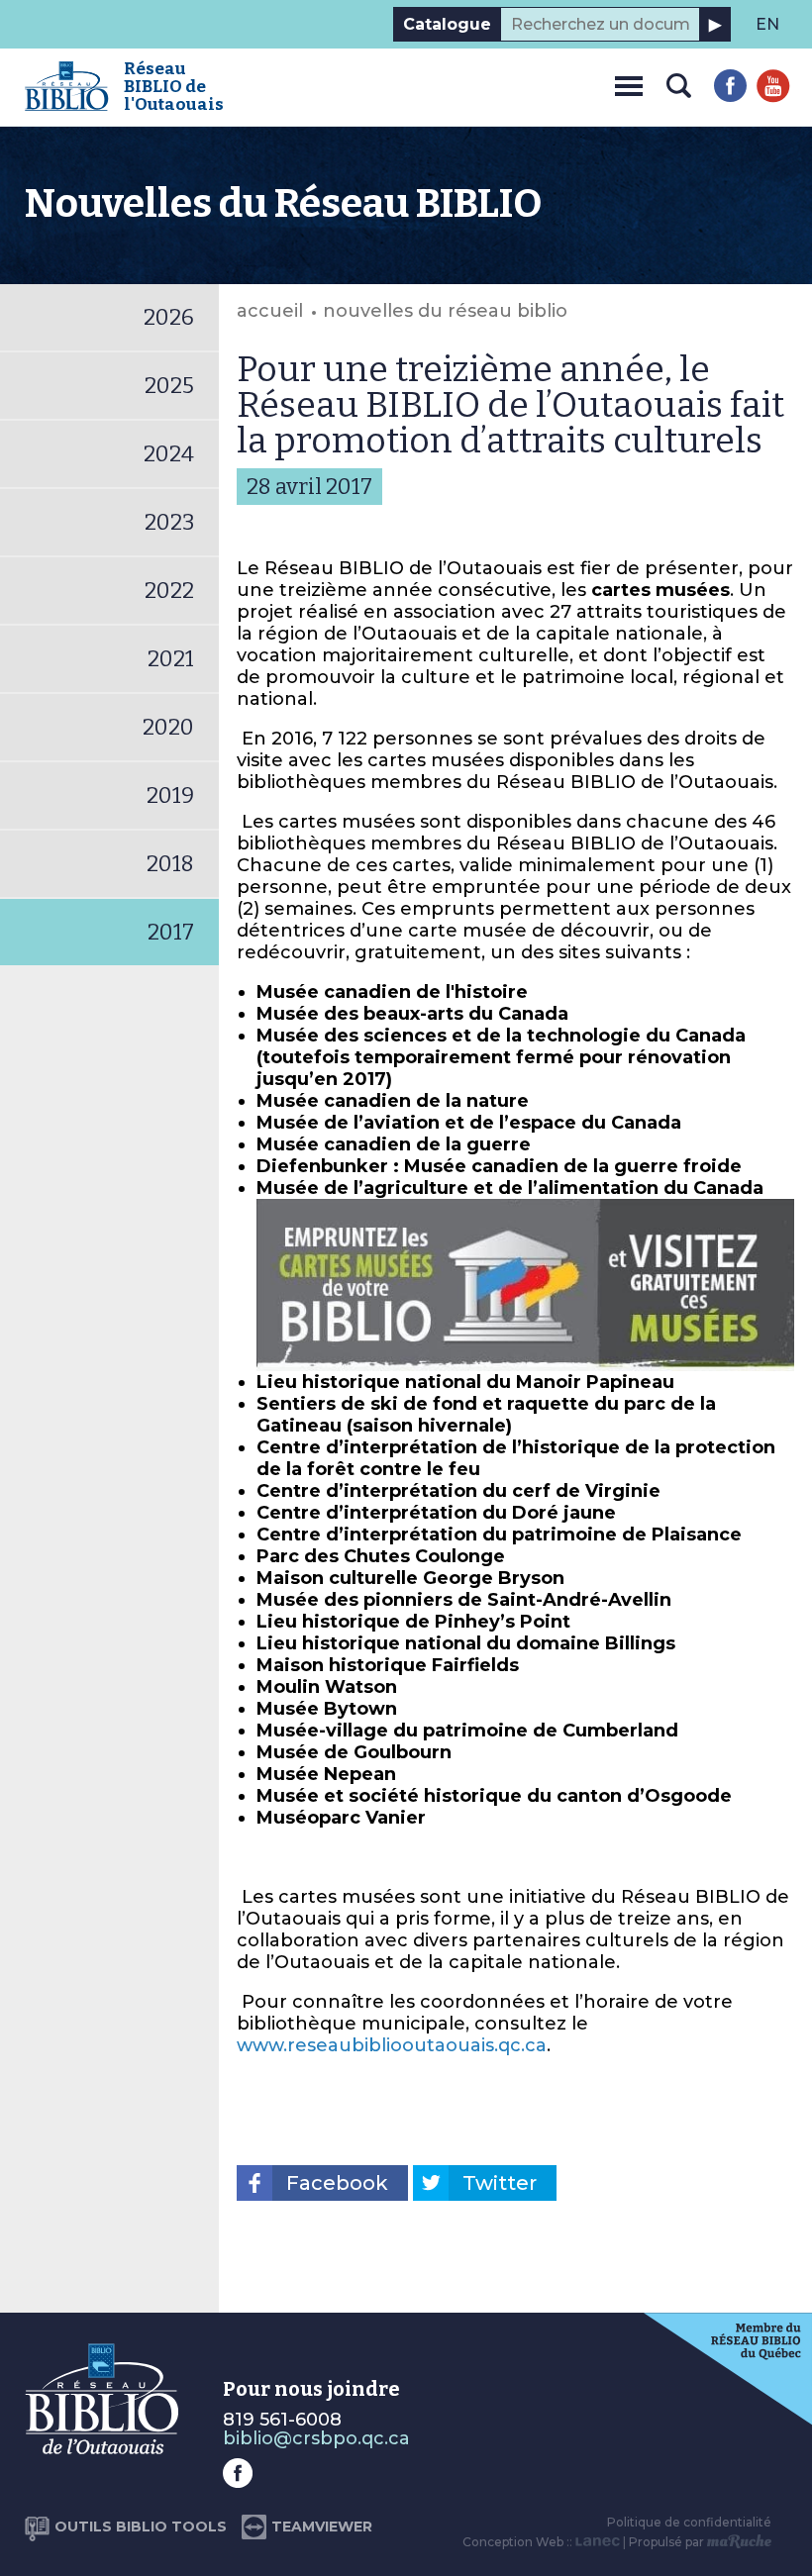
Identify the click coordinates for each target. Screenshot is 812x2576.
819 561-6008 (282, 2420)
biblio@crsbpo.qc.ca (316, 2438)
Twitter (500, 2183)
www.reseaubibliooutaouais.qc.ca (392, 2045)
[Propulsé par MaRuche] (739, 2542)
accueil (270, 311)
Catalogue (447, 24)
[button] (629, 83)
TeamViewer (322, 2526)
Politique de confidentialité (689, 2522)
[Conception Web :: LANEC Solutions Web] (598, 2542)
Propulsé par (668, 2542)
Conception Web (513, 2542)
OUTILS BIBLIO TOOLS (141, 2526)
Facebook (337, 2183)
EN (767, 24)
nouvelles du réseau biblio (445, 311)
